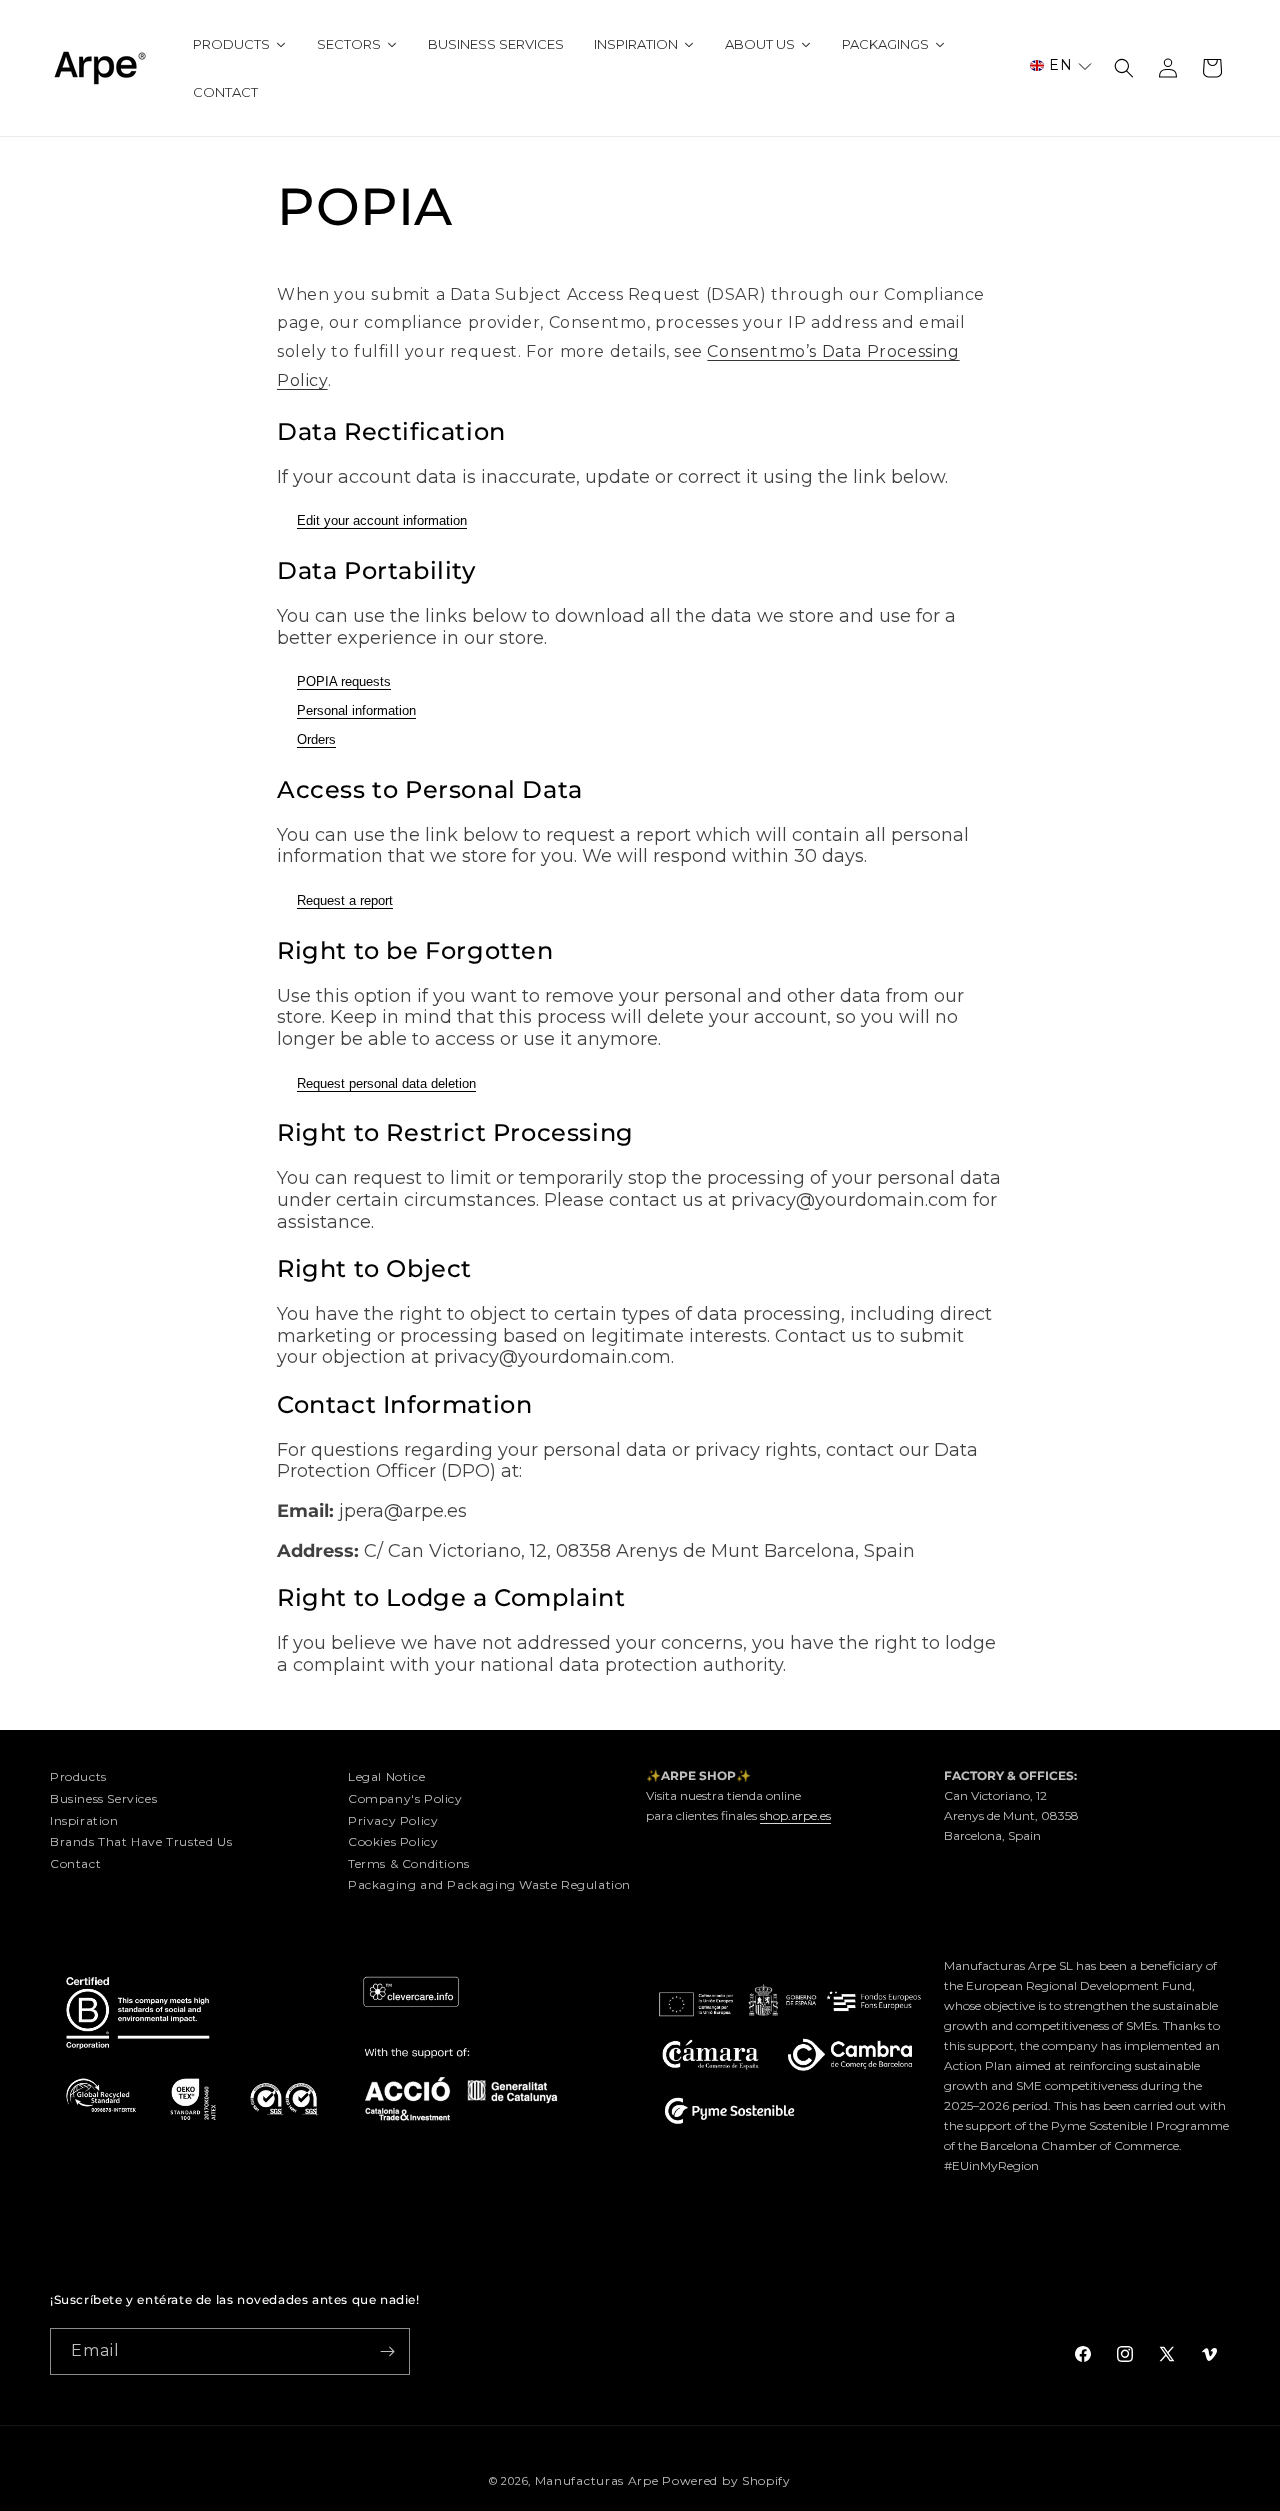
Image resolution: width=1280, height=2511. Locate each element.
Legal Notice (386, 1776)
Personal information (356, 710)
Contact (75, 1863)
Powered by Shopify (726, 2480)
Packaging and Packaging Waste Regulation (489, 1884)
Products (78, 1776)
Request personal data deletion (386, 1083)
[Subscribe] (387, 2351)
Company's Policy (405, 1798)
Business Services (103, 1798)
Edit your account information (382, 520)
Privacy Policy (393, 1820)
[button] (1061, 65)
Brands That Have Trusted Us (141, 1841)
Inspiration (84, 1820)
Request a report (345, 900)
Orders (316, 739)
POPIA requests (344, 681)
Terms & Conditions (409, 1863)
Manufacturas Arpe (597, 2480)
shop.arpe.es (795, 1815)
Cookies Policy (393, 1841)
